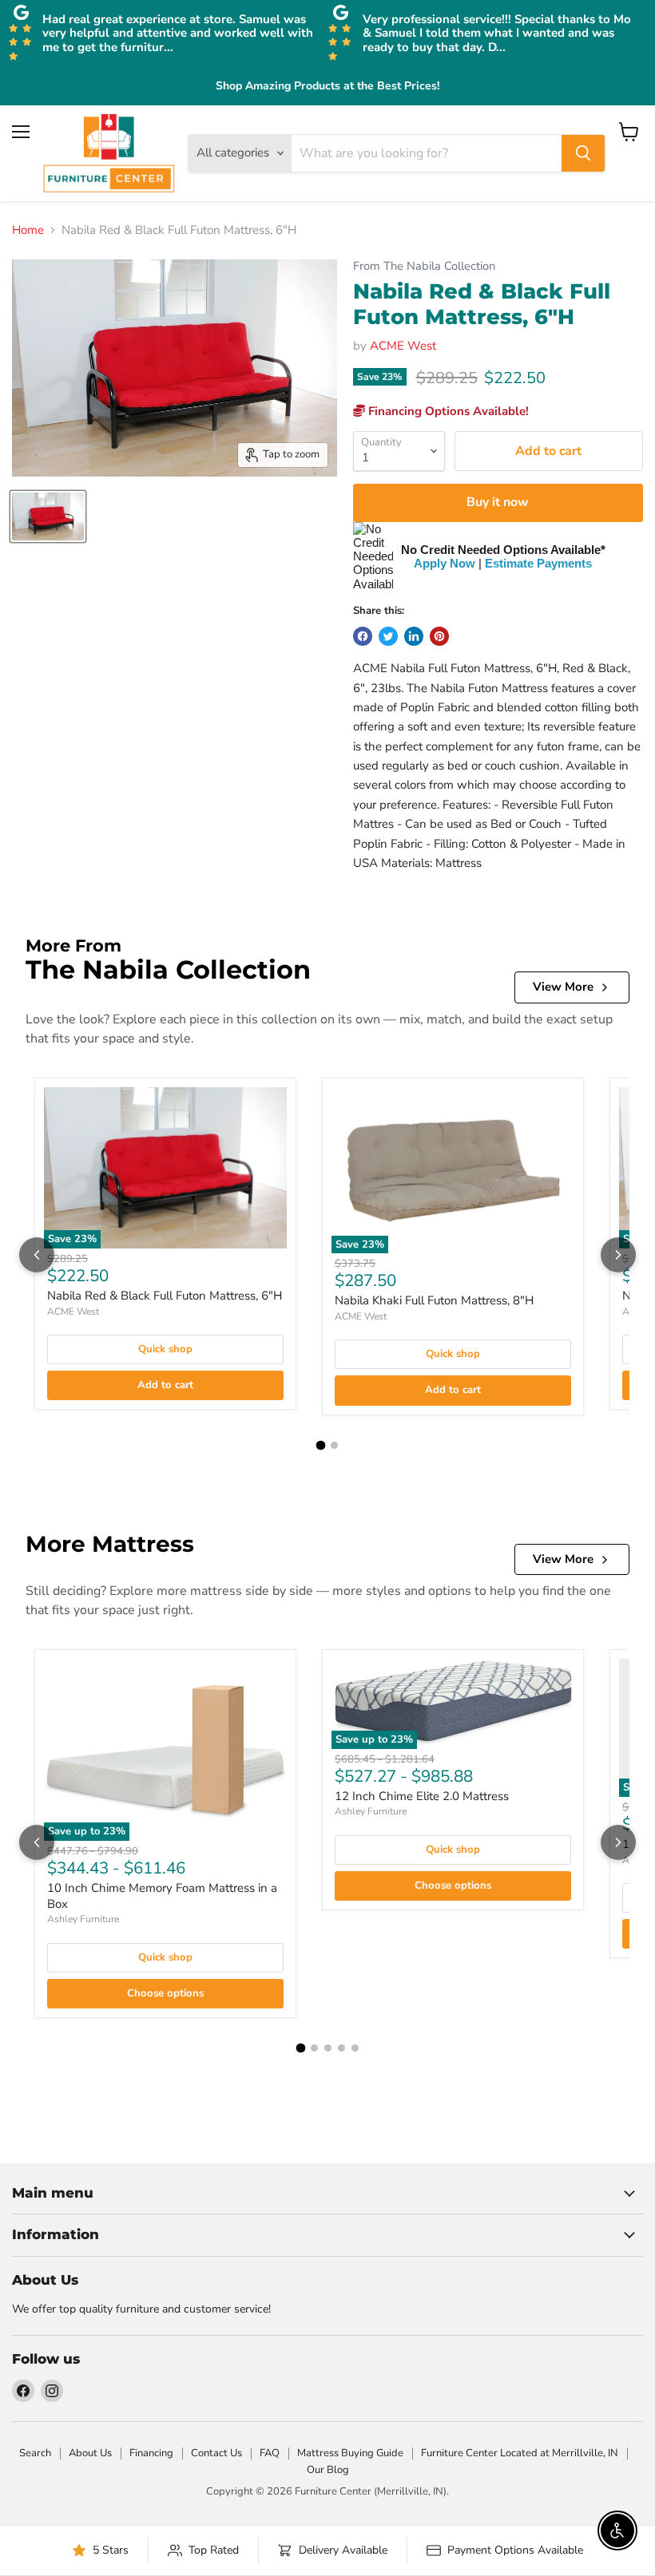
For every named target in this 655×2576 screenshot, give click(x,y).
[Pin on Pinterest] (439, 636)
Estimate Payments (538, 563)
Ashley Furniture (83, 1919)
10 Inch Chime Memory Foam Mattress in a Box (162, 1896)
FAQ (270, 2453)
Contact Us (216, 2453)
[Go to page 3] (328, 2048)
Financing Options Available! (447, 411)
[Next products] (618, 1255)
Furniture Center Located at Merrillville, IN (520, 2453)
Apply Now (445, 563)
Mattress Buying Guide (350, 2453)
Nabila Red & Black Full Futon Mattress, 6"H (165, 1296)
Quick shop (165, 1349)
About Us (90, 2453)
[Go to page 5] (355, 2048)
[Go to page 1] (321, 1445)
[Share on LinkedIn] (414, 636)
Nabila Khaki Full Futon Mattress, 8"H (434, 1300)
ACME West (403, 346)
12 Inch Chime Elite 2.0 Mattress (422, 1796)
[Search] (583, 153)
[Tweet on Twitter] (388, 636)
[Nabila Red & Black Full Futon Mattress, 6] (48, 516)
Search (35, 2453)
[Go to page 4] (341, 2048)
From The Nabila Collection (424, 266)
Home (28, 230)
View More (563, 987)
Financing (151, 2453)
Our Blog (328, 2470)
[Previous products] (37, 1255)
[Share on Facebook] (363, 636)
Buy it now (498, 502)
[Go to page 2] (334, 1445)
